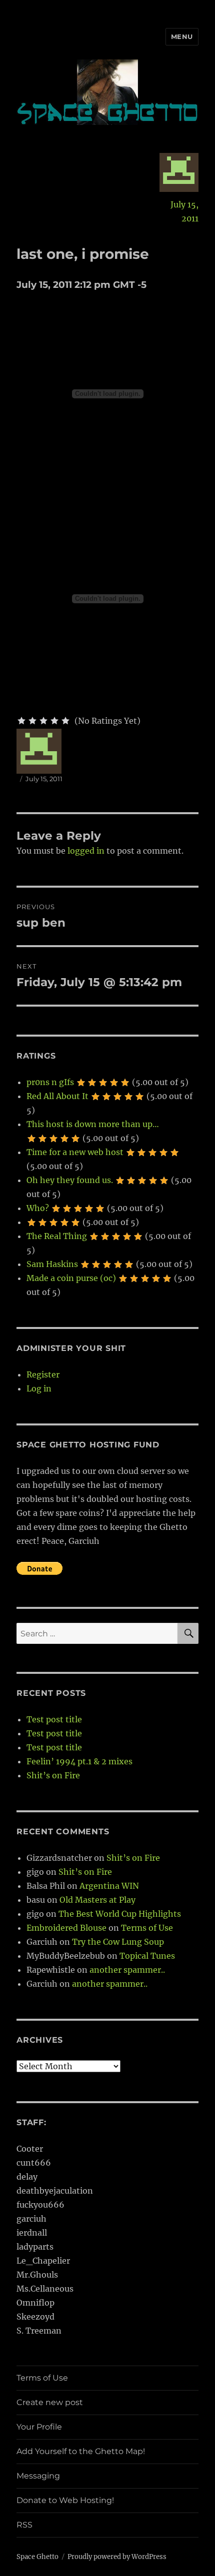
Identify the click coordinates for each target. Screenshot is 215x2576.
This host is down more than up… (93, 1124)
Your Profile (39, 2427)
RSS (24, 2525)
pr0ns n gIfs (50, 1082)
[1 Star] (21, 721)
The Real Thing (57, 1236)
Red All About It (57, 1096)
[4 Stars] (54, 721)
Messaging (38, 2476)
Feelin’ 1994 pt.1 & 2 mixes (79, 1761)
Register (43, 1374)
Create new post (50, 2402)
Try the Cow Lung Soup (118, 1942)
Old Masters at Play (97, 1900)
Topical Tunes (147, 1956)
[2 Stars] (32, 721)
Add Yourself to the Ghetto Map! (81, 2451)
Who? (38, 1208)
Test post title (54, 1719)
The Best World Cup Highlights (120, 1914)
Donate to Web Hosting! (65, 2500)
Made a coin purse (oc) (71, 1278)
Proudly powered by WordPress (117, 2557)
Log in (39, 1388)
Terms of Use (147, 1928)
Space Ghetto (37, 2557)
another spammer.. (127, 1970)
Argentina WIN (109, 1886)
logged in (86, 851)
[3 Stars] (43, 721)
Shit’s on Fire (53, 1775)
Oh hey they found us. (70, 1180)
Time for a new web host (75, 1152)
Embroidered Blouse (66, 1928)
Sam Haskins (52, 1264)
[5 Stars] (65, 721)
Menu (182, 36)
